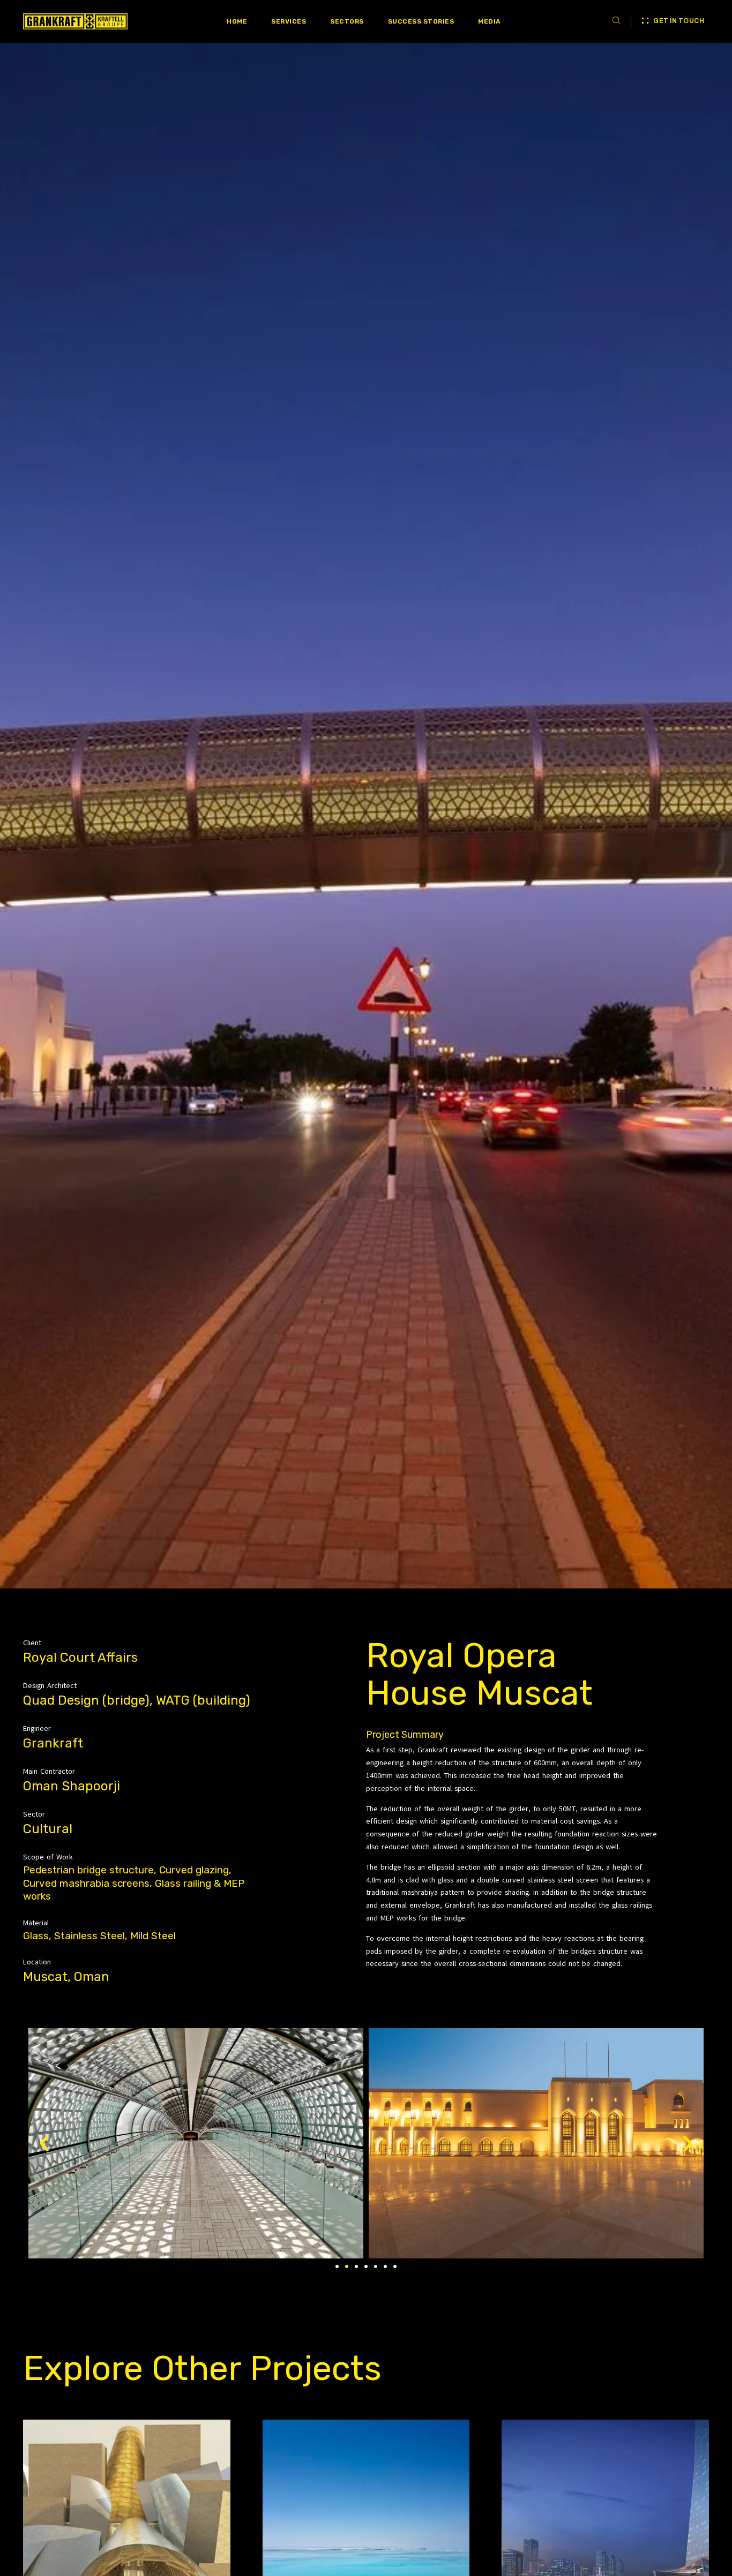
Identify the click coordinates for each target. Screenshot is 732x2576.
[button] (337, 2266)
